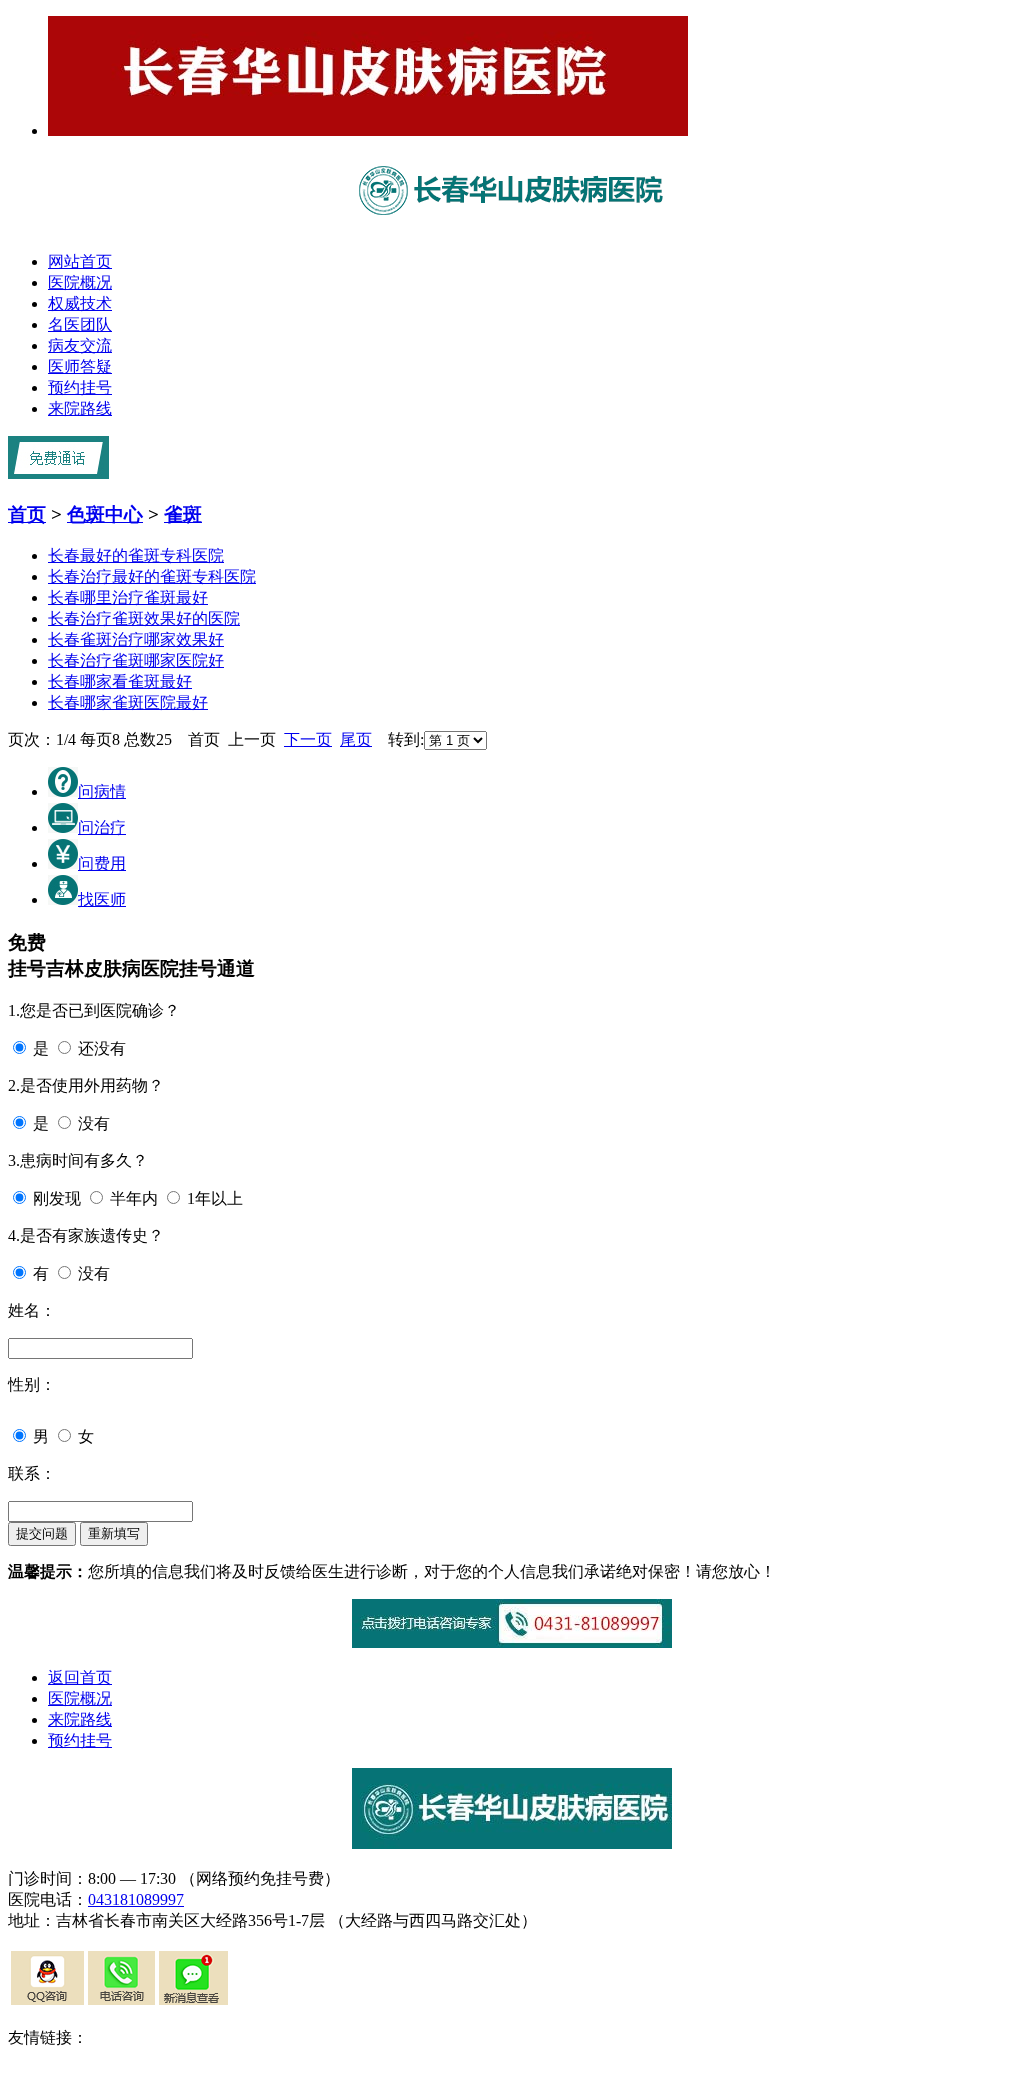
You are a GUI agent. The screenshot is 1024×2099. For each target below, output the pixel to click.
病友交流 (80, 345)
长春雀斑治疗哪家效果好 (136, 639)
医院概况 (80, 282)
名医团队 (80, 324)
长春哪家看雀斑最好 (120, 681)
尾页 (356, 739)
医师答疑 (80, 366)
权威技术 (80, 303)
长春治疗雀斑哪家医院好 (136, 660)
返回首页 (80, 1677)
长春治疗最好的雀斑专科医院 (152, 576)
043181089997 (136, 1899)
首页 (27, 514)
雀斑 (183, 514)
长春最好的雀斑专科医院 (136, 555)
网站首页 (80, 261)
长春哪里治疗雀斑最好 (128, 597)
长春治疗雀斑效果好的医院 (144, 618)
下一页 (308, 739)
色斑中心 (105, 514)
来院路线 (80, 408)
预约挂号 (80, 387)
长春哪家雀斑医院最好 (128, 702)
